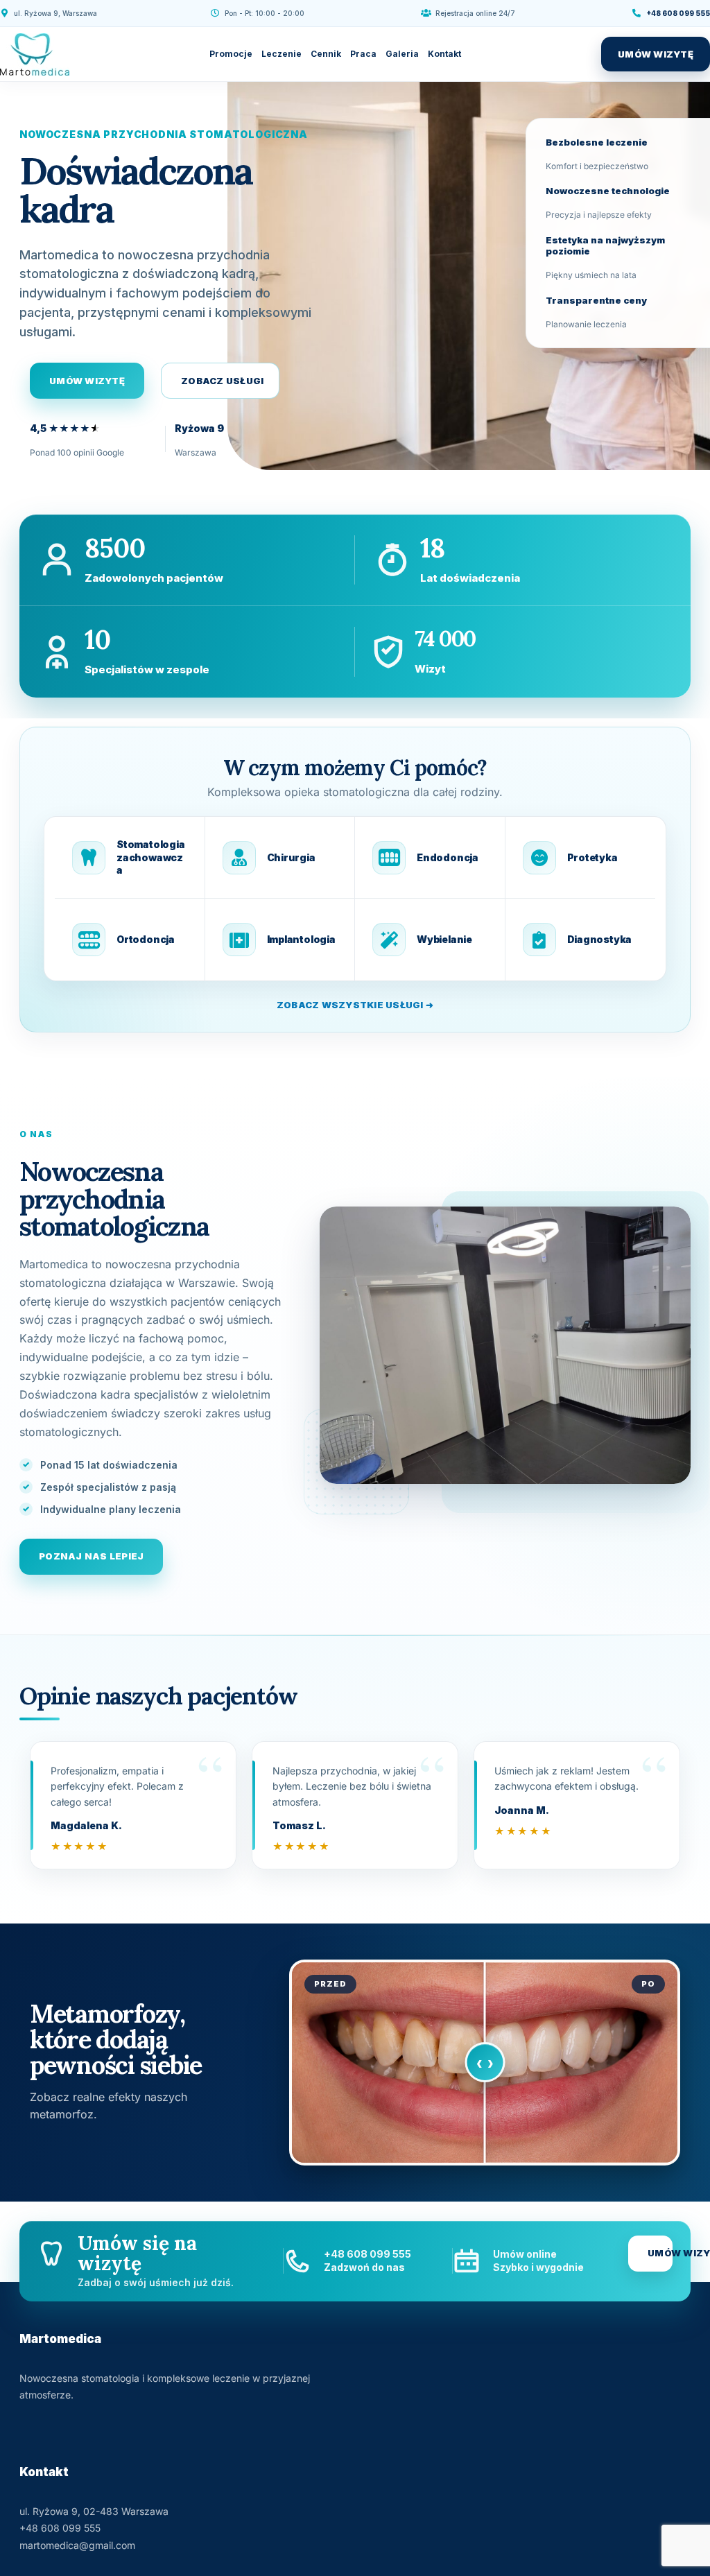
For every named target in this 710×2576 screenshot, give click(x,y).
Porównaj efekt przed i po (485, 2063)
